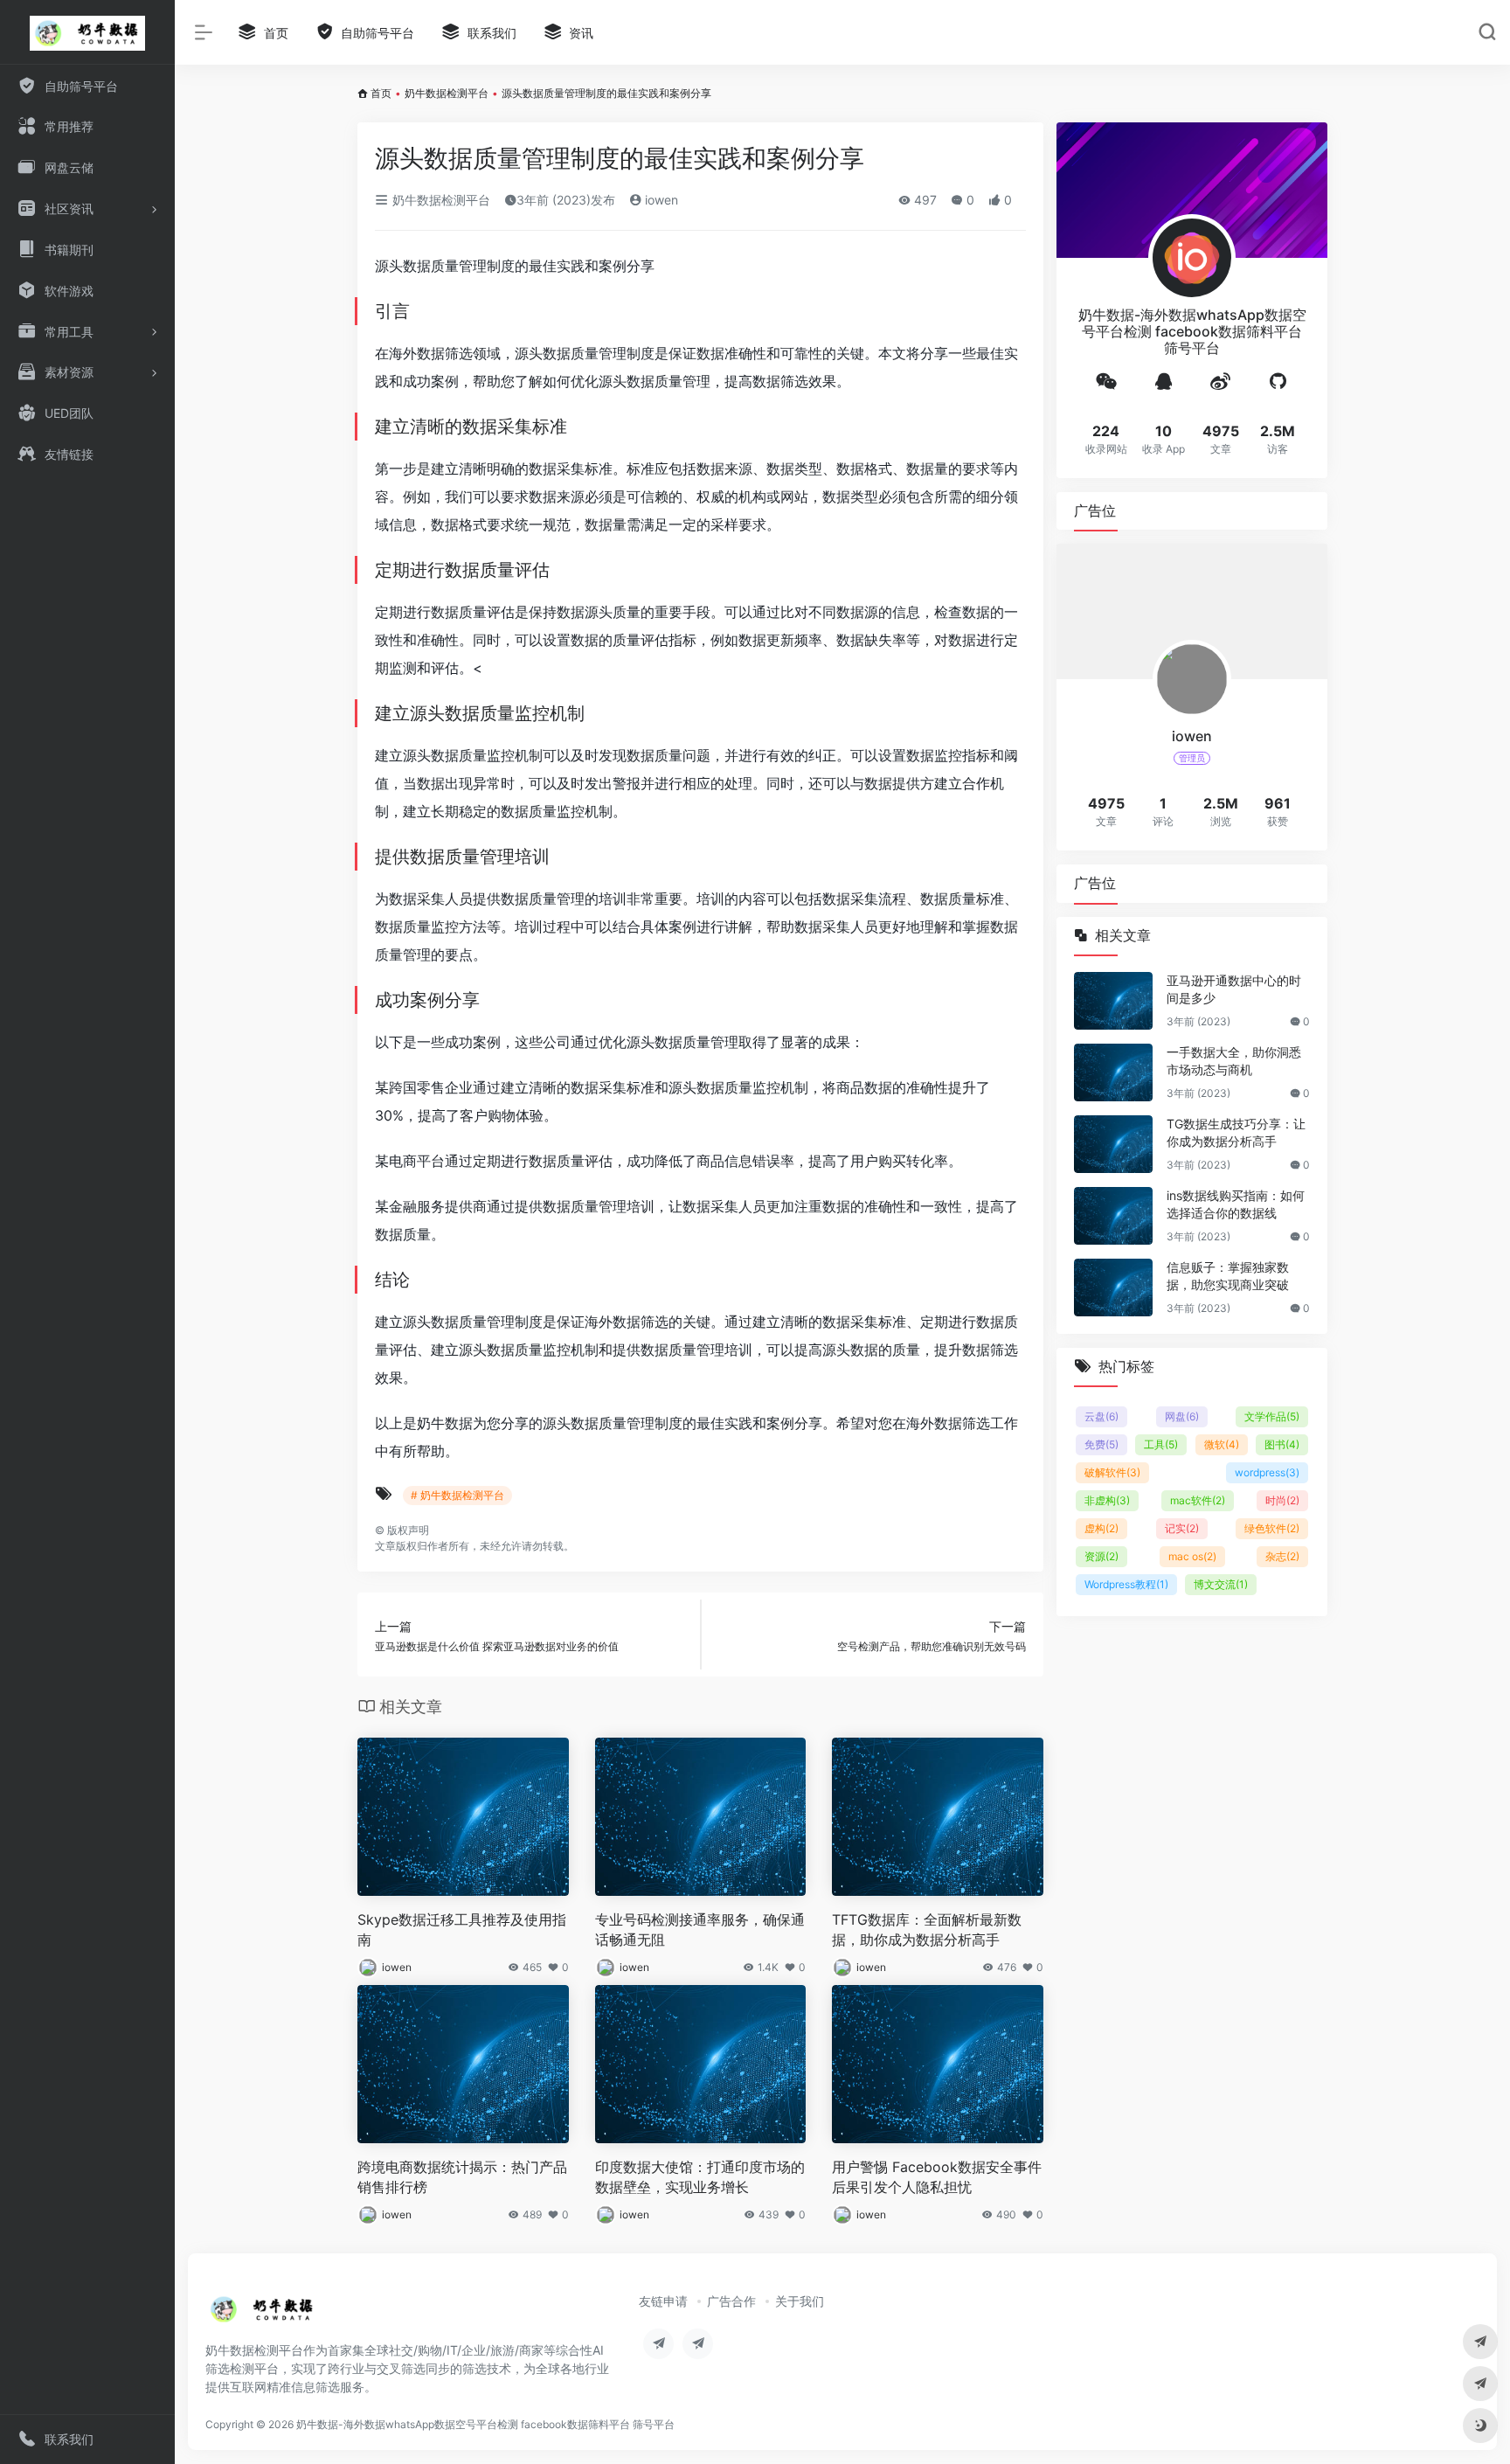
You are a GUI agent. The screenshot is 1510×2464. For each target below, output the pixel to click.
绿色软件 (1272, 1528)
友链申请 (663, 2301)
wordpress (1267, 1472)
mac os (1192, 1556)
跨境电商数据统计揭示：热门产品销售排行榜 (462, 2177)
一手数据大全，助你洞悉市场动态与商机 (1234, 1061)
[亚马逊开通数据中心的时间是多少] (1113, 1001)
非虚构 (1107, 1500)
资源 (1101, 1556)
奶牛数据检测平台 (447, 93)
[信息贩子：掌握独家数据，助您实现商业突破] (1113, 1288)
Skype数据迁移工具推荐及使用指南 (462, 1930)
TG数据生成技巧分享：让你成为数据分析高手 (1236, 1132)
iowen (660, 200)
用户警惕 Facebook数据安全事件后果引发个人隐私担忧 (937, 2177)
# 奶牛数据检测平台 (457, 1495)
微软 (1222, 1444)
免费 (1101, 1444)
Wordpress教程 (1126, 1584)
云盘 (1101, 1416)
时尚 (1282, 1500)
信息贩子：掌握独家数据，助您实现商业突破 (1228, 1276)
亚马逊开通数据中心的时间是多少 (1234, 989)
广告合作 (731, 2301)
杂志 (1282, 1556)
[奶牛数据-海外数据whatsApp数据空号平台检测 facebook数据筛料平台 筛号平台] (263, 2315)
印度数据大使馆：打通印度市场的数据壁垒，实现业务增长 (700, 2177)
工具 (1161, 1444)
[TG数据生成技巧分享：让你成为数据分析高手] (1113, 1144)
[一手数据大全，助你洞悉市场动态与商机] (1113, 1072)
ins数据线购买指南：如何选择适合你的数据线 (1236, 1204)
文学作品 (1272, 1416)
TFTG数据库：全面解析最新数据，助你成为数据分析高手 (927, 1930)
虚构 (1101, 1528)
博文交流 (1221, 1584)
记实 (1182, 1528)
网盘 (1182, 1416)
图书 (1282, 1444)
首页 (381, 93)
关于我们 (800, 2301)
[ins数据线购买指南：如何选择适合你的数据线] (1113, 1216)
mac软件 (1198, 1500)
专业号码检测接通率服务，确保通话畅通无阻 (700, 1930)
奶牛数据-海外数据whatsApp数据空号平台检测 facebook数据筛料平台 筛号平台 (485, 2424)
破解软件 (1112, 1472)
